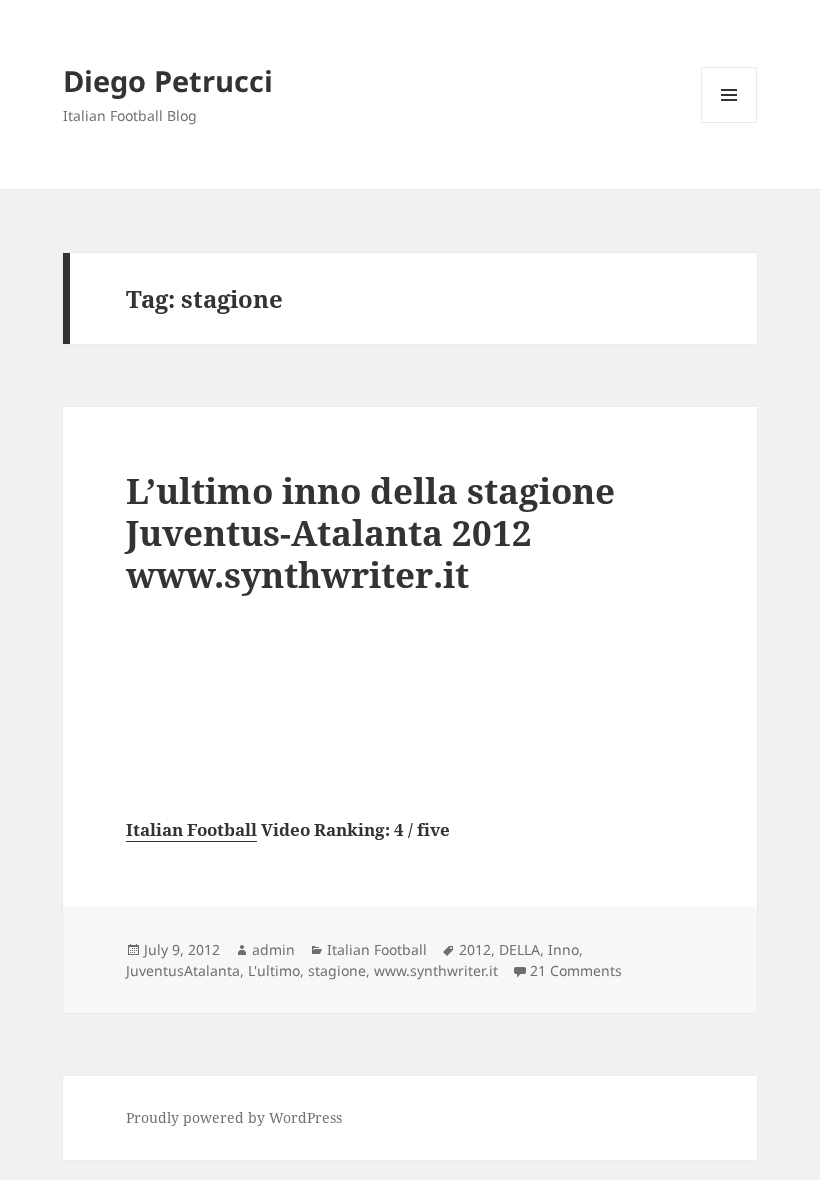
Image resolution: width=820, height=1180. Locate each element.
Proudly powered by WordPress (234, 1117)
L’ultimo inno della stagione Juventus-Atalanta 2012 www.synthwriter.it (370, 532)
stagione (337, 970)
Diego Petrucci (168, 80)
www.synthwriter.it (436, 970)
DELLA (519, 949)
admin (273, 949)
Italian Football (191, 829)
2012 (475, 949)
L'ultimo (274, 970)
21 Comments (576, 970)
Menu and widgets (729, 122)
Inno (563, 949)
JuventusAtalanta (183, 970)
